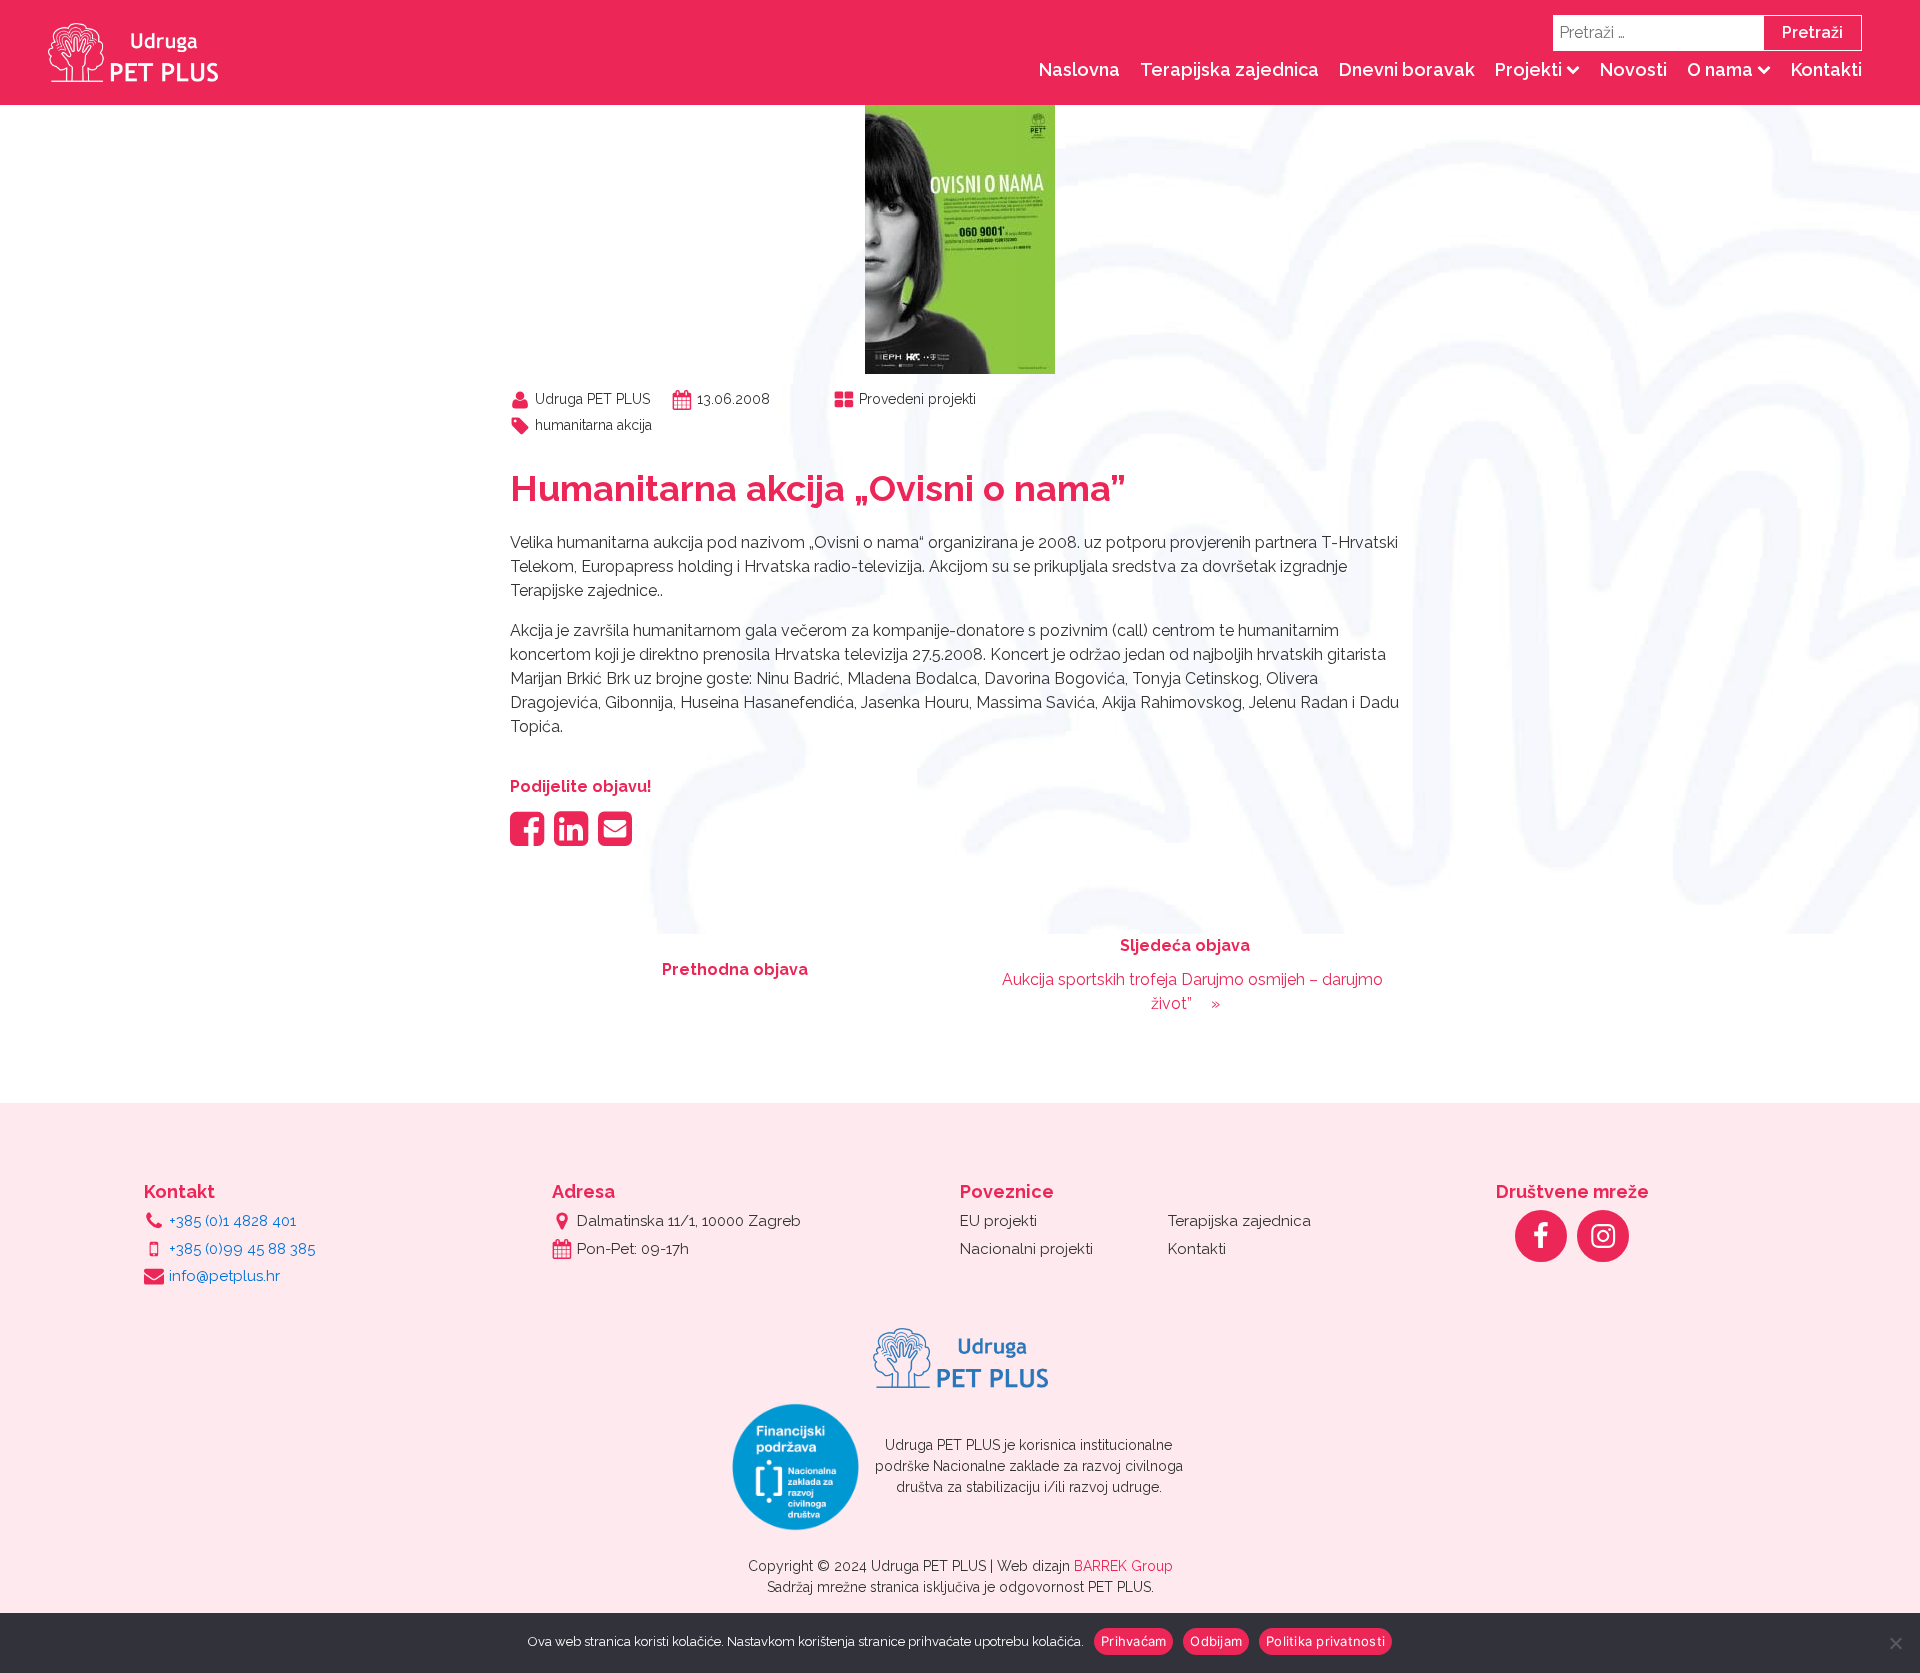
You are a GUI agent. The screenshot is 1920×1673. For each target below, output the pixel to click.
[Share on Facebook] (527, 828)
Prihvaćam (1133, 1641)
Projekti (1528, 69)
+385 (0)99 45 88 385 (242, 1249)
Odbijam (1216, 1641)
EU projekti (998, 1221)
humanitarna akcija (593, 425)
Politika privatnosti (1325, 1641)
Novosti (1633, 69)
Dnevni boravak (1407, 69)
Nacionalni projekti (1026, 1249)
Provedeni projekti (917, 399)
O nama (1720, 69)
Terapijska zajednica (1229, 69)
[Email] (615, 828)
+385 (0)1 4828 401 (232, 1221)
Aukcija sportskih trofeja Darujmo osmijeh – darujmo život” (1192, 991)
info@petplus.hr (224, 1276)
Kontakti (1826, 69)
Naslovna (1079, 69)
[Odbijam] (1895, 1643)
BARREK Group (1123, 1566)
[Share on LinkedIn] (571, 828)
